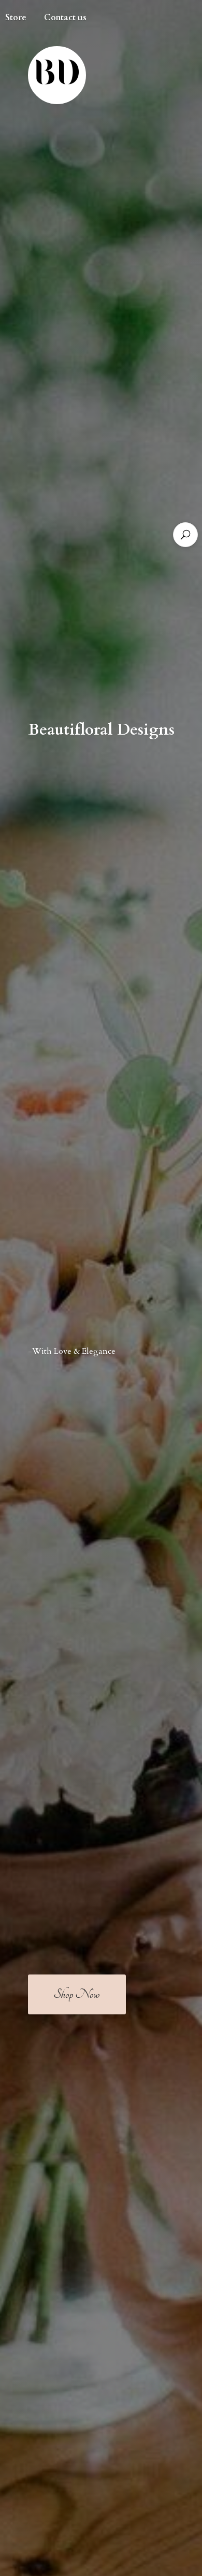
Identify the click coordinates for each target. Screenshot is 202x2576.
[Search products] (185, 535)
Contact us (65, 18)
